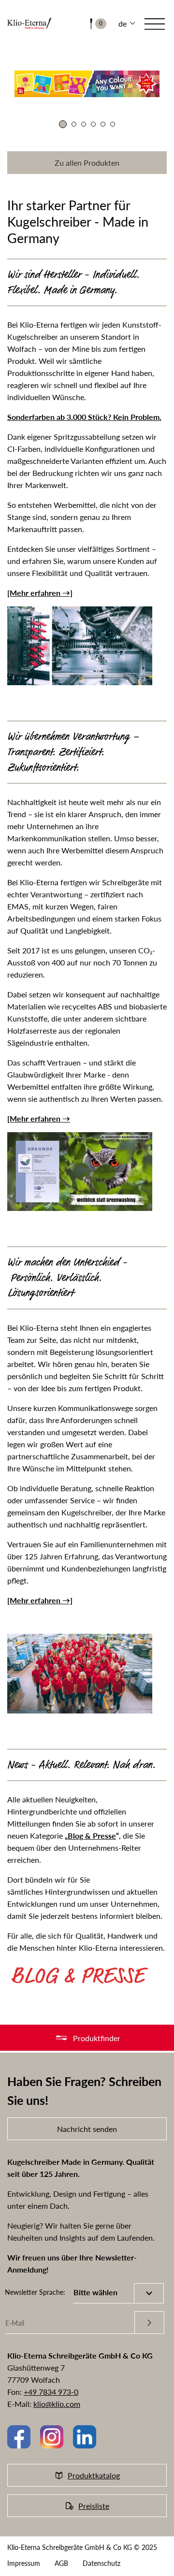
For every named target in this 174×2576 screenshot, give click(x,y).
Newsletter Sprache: (35, 2292)
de (123, 23)
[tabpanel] (87, 88)
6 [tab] (113, 124)
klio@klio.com (57, 2404)
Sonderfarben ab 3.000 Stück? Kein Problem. (84, 417)
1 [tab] (63, 124)
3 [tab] (84, 124)
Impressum (24, 2563)
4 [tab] (93, 124)
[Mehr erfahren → (39, 1118)
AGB (61, 2563)
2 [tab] (74, 124)
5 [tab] (103, 124)
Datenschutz (101, 2563)
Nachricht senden (87, 2129)
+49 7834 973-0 (51, 2392)
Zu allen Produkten (87, 163)
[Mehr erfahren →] (40, 593)
